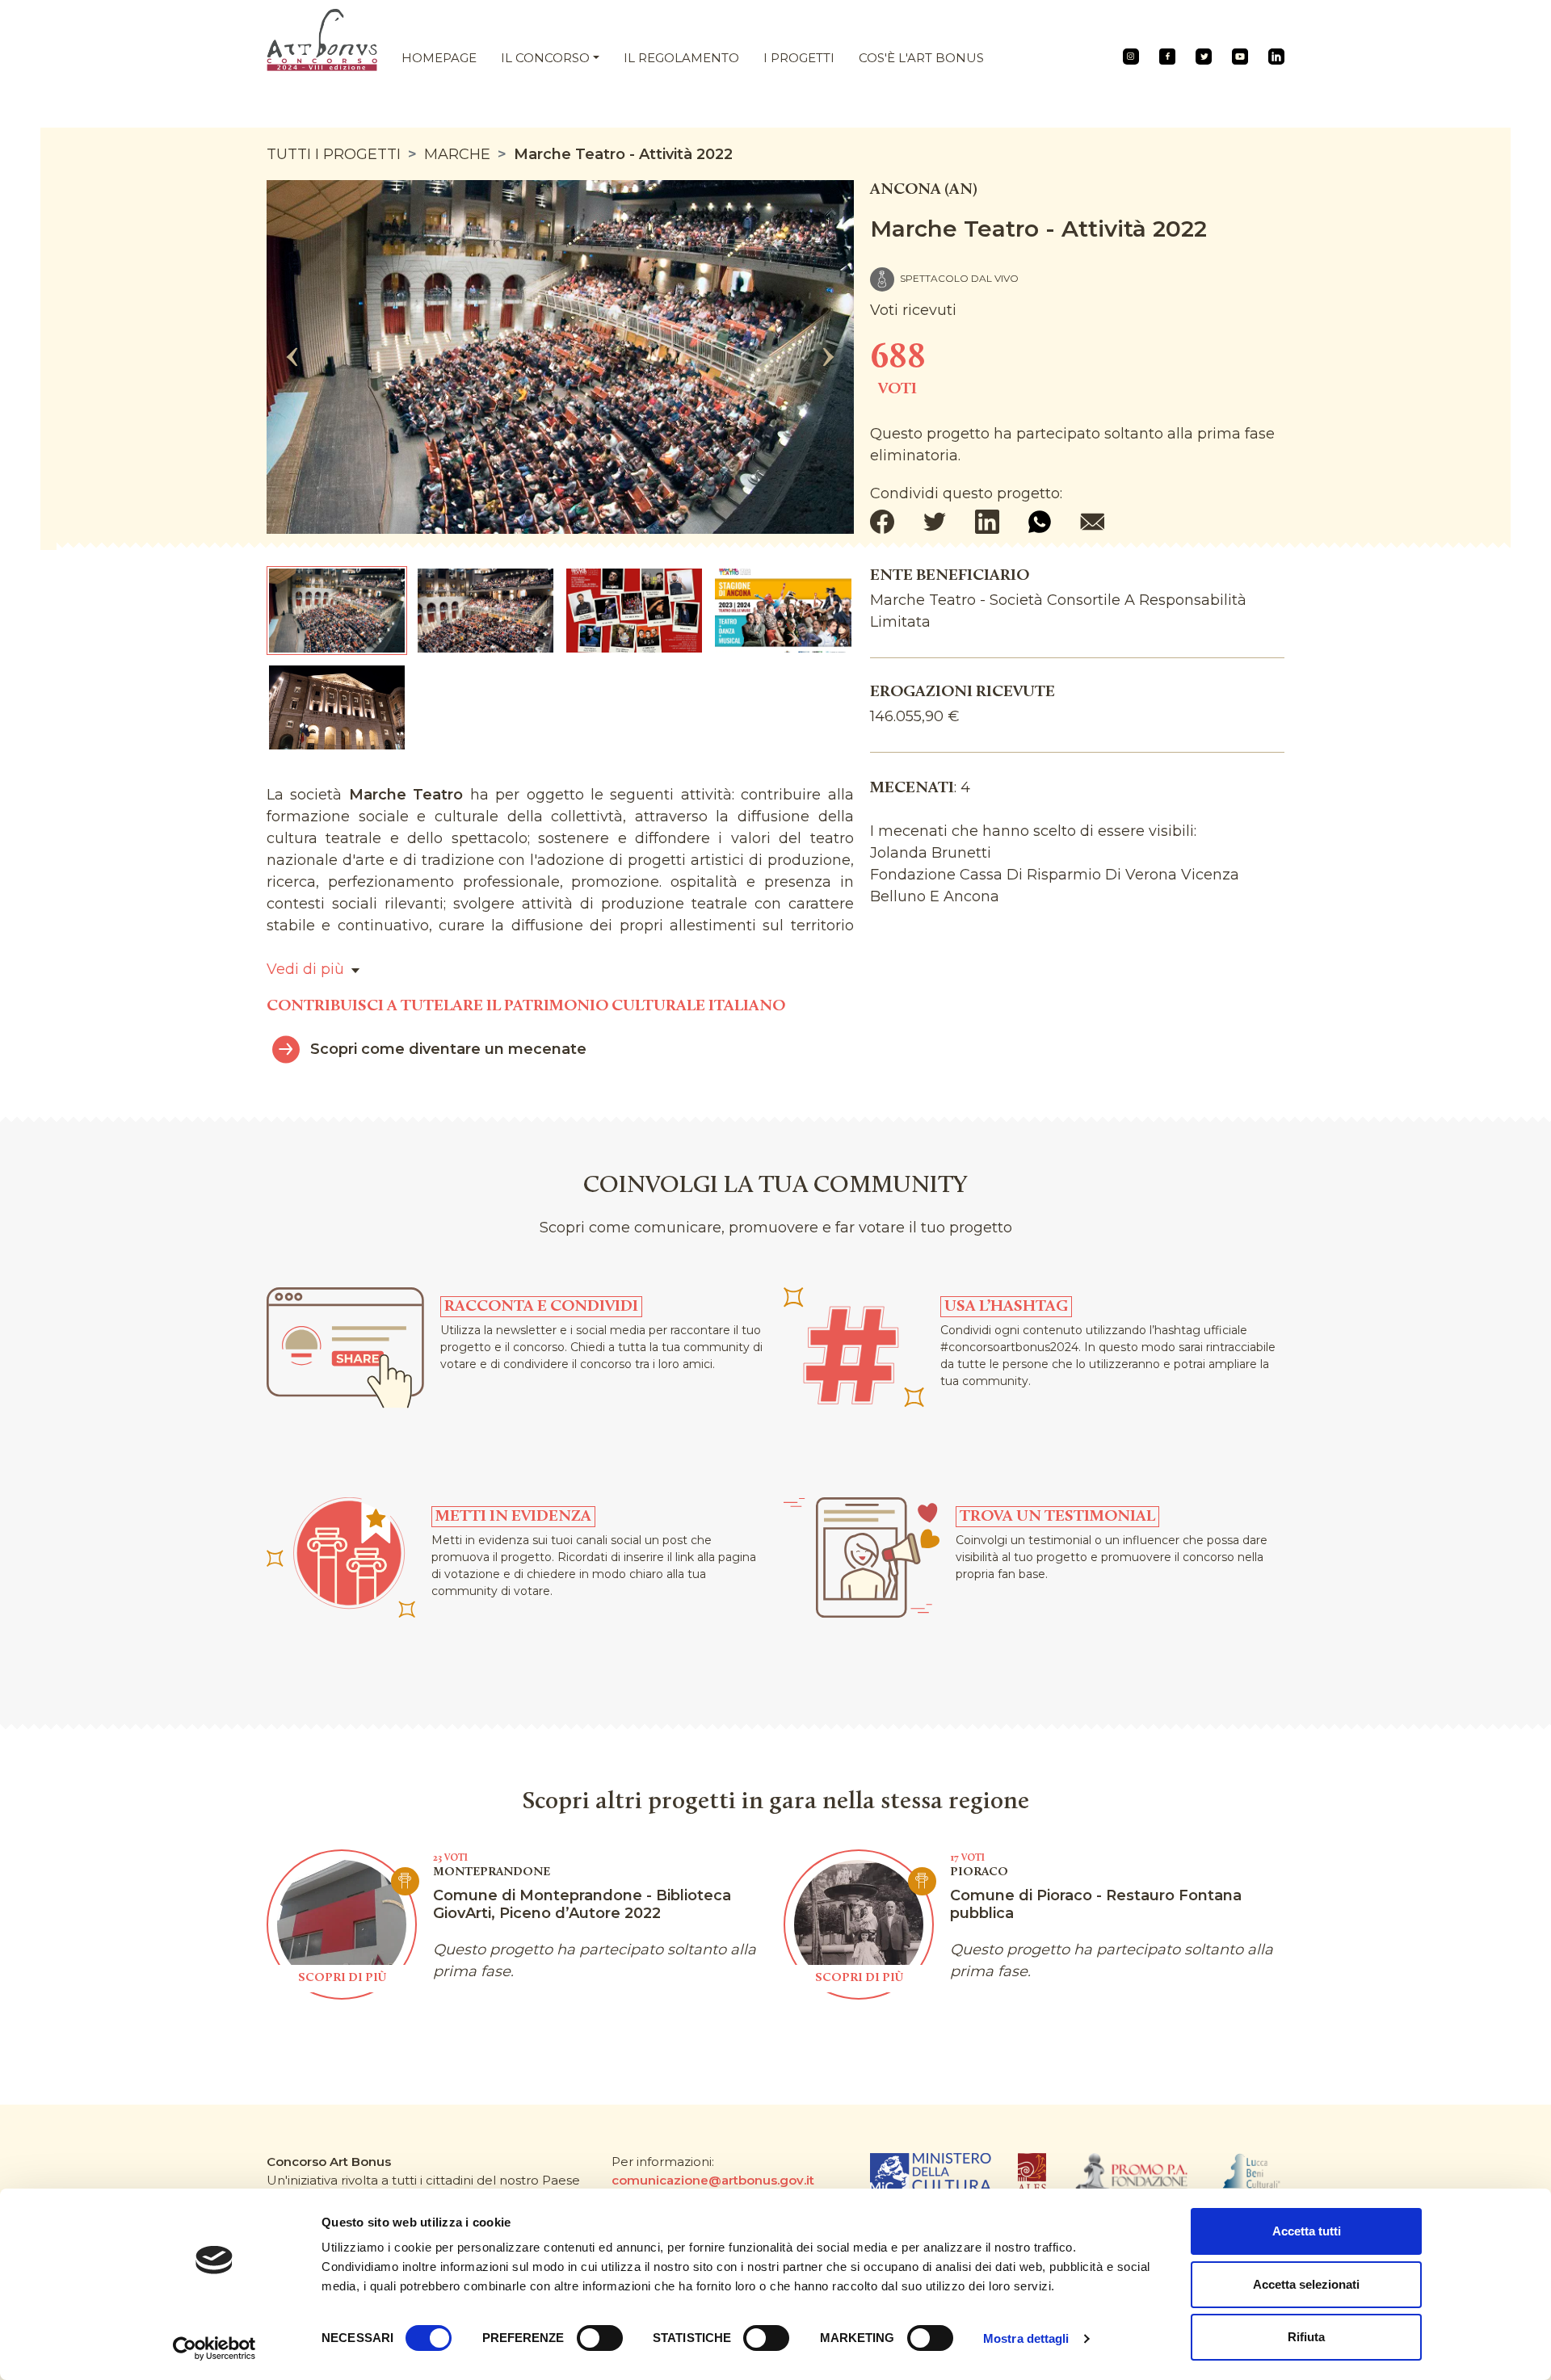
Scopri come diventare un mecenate (448, 1049)
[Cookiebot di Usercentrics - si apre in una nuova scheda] (214, 2349)
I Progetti (799, 58)
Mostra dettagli (1026, 2338)
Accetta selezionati (1306, 2284)
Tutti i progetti (334, 154)
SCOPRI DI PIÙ (342, 1978)
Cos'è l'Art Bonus (921, 58)
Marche (457, 154)
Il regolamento (681, 58)
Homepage (439, 58)
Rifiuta (1306, 2337)
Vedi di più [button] (305, 969)
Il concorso (545, 58)
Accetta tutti (1307, 2231)
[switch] (600, 2338)
